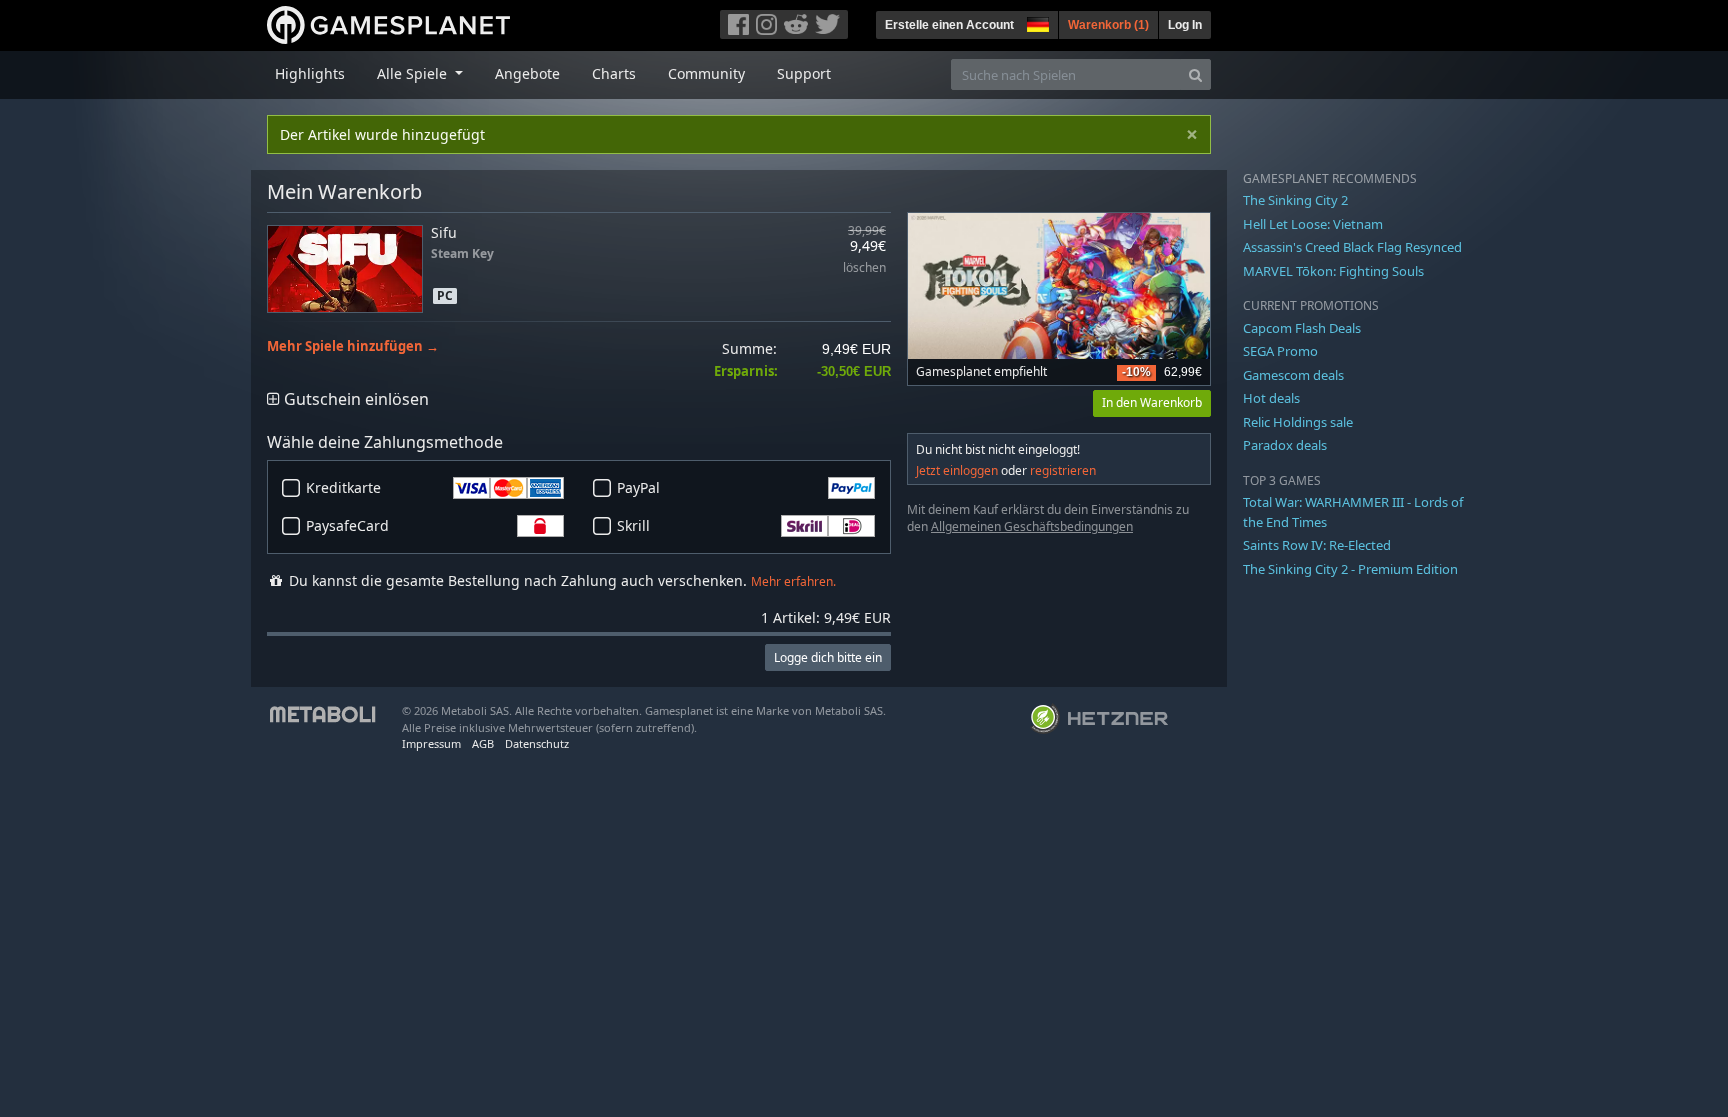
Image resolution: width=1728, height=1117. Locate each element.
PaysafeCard (347, 525)
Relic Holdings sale (1298, 422)
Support (804, 73)
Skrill (633, 525)
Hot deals (1271, 398)
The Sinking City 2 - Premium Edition (1350, 569)
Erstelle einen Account (949, 25)
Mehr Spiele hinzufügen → (353, 346)
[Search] (1195, 74)
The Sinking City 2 (1295, 200)
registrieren (1063, 470)
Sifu (444, 232)
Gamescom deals (1293, 375)
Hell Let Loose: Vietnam (1313, 224)
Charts (614, 73)
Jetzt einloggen (957, 470)
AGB (483, 743)
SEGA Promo (1280, 351)
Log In (1185, 25)
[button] (1036, 22)
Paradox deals (1285, 445)
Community (706, 73)
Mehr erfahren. (793, 581)
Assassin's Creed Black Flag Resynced (1352, 247)
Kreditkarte (343, 487)
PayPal (638, 487)
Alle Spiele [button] (414, 73)
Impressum (431, 743)
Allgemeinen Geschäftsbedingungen (1032, 526)
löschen (864, 268)
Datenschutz (537, 743)
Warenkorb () (1108, 25)
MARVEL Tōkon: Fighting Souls (1333, 271)
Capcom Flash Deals (1302, 328)
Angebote (527, 73)
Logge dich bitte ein (828, 657)
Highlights (310, 73)
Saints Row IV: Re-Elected (1317, 545)
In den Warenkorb (1152, 402)
